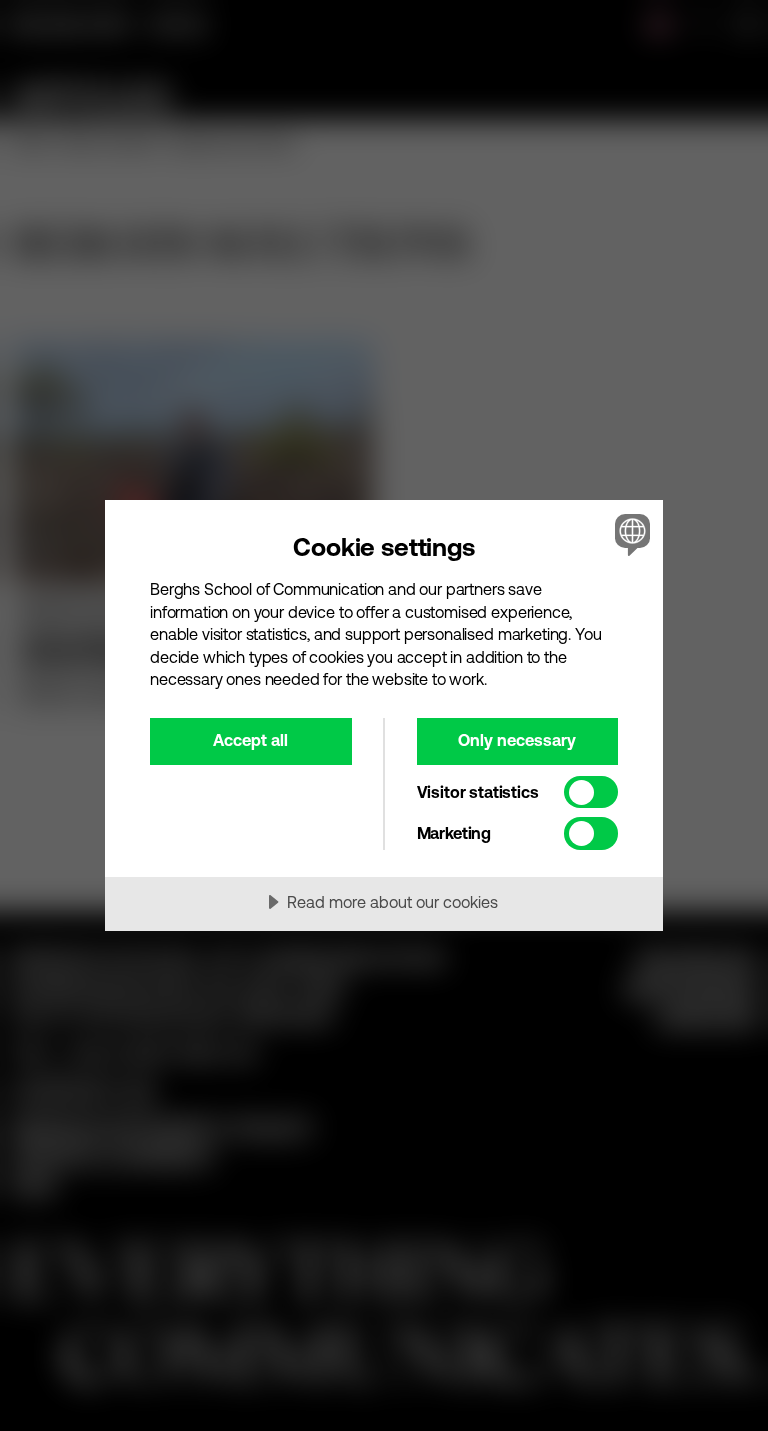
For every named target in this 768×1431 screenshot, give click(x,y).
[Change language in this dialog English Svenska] (630, 534)
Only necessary (517, 740)
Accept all (250, 740)
